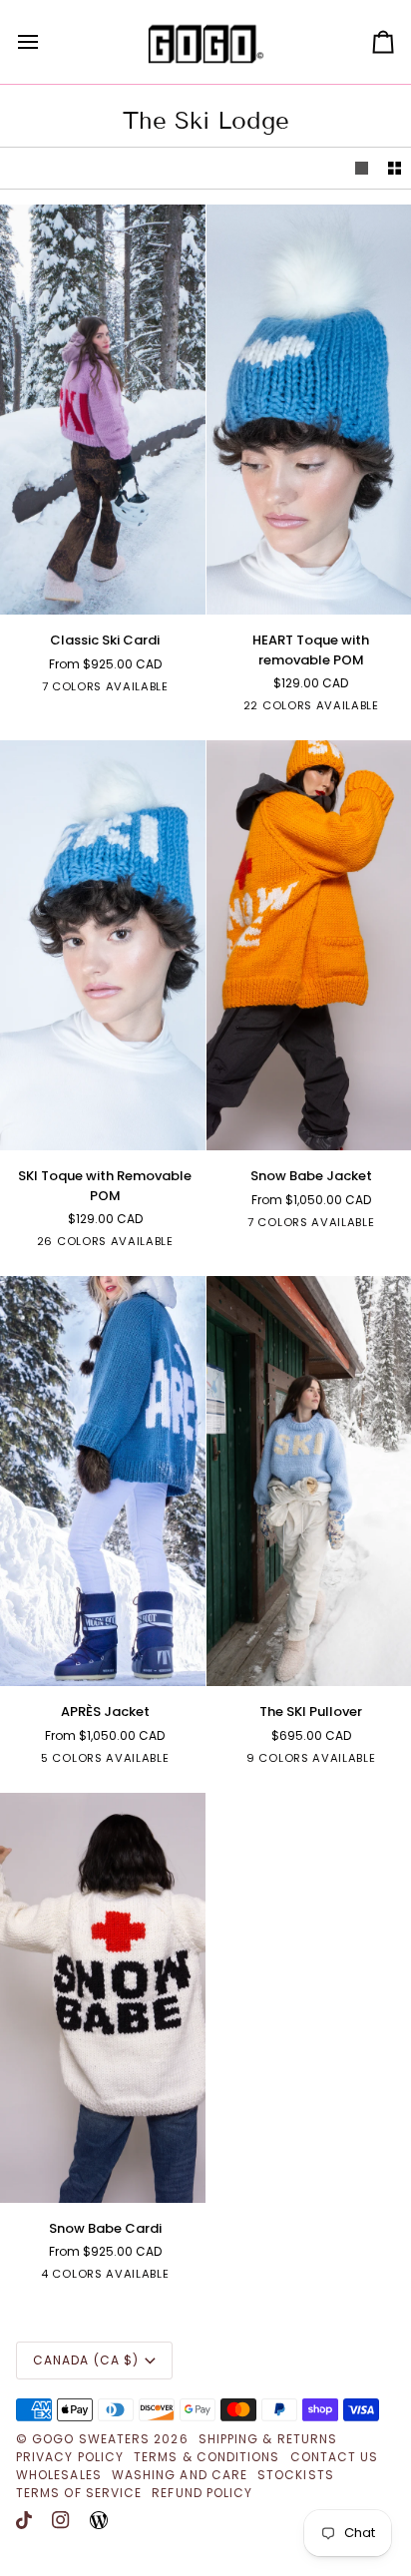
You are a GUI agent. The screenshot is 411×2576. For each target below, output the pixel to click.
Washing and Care (180, 2475)
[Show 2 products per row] (395, 168)
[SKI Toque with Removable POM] (103, 945)
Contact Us (335, 2457)
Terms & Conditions (206, 2457)
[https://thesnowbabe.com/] (99, 2520)
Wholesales (59, 2475)
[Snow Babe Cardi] (103, 1998)
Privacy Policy (70, 2457)
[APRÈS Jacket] (103, 1481)
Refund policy (202, 2493)
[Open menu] (46, 42)
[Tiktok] (24, 2520)
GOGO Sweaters (91, 2439)
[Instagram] (61, 2520)
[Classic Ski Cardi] (103, 410)
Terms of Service (79, 2493)
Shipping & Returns (268, 2439)
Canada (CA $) (86, 2360)
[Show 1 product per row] (362, 168)
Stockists (296, 2475)
